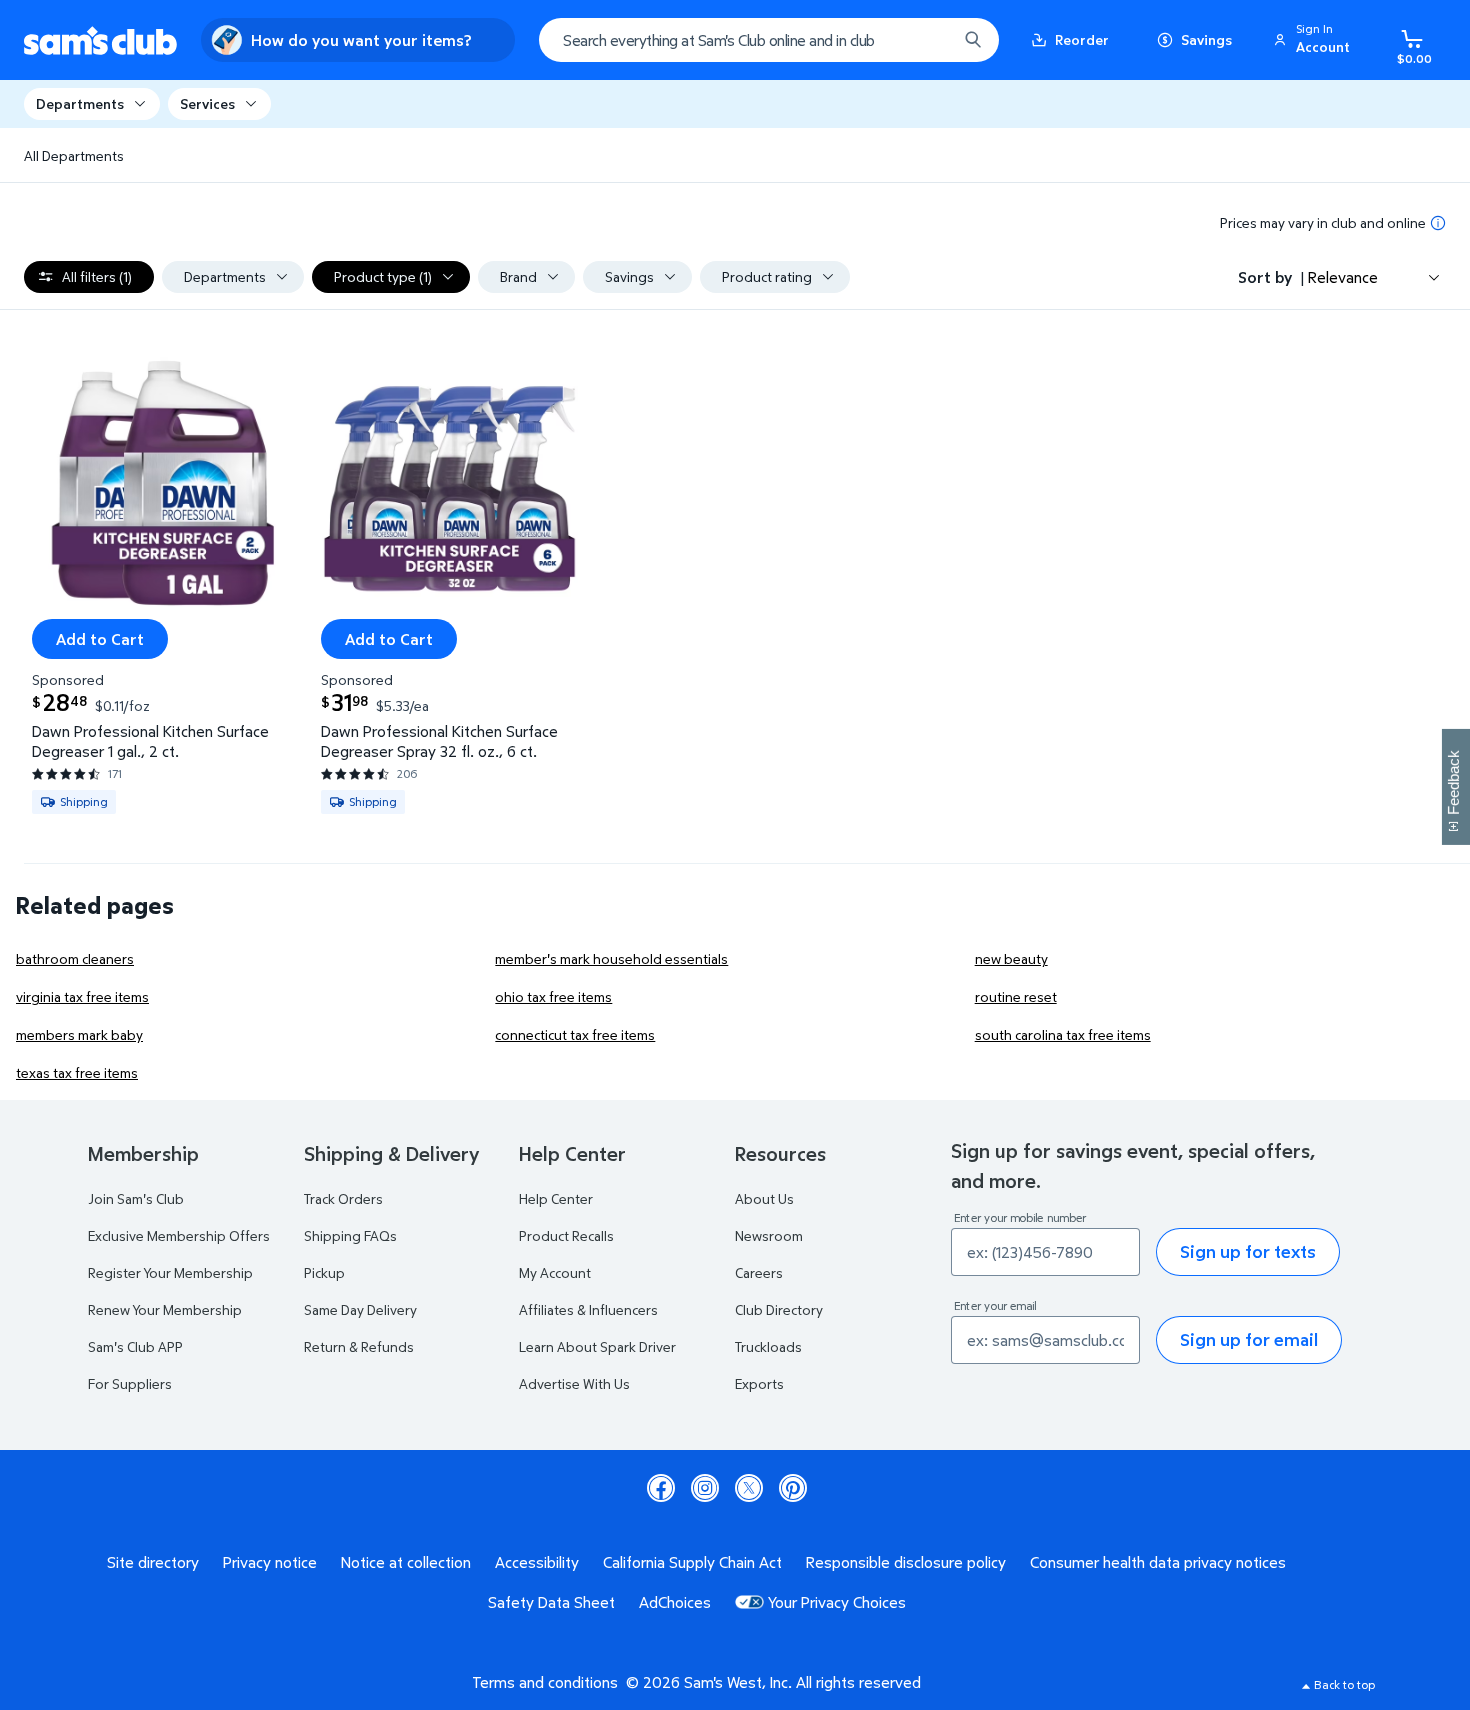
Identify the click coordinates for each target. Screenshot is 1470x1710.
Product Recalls (566, 1235)
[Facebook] (661, 1488)
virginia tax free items (82, 996)
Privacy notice (270, 1562)
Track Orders (343, 1198)
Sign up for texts (1248, 1251)
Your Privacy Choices (837, 1602)
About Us (764, 1198)
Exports (759, 1383)
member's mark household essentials (611, 958)
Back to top (1344, 1684)
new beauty (1011, 958)
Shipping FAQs (350, 1235)
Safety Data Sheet (551, 1602)
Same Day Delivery (360, 1309)
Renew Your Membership (165, 1309)
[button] (1315, 40)
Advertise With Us (574, 1383)
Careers (759, 1272)
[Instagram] (705, 1488)
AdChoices (675, 1602)
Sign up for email (1249, 1339)
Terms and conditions (545, 1682)
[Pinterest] (793, 1488)
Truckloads (768, 1346)
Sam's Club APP (135, 1346)
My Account (555, 1272)
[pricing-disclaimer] (1438, 223)
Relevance (1343, 277)
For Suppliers (130, 1383)
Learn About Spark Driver (597, 1346)
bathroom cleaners (75, 958)
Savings (1206, 39)
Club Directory (779, 1309)
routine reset (1016, 996)
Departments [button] (80, 103)
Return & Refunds (359, 1346)
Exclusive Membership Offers (179, 1235)
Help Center (556, 1198)
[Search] (973, 40)
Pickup (324, 1272)
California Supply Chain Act (692, 1562)
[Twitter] (749, 1488)
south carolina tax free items (1063, 1034)
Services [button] (207, 103)
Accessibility (537, 1562)
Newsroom (769, 1235)
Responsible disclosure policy (906, 1562)
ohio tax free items (553, 996)
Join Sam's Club (136, 1198)
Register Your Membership (170, 1272)
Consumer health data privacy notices (1158, 1562)
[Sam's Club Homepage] (100, 40)
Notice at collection (406, 1562)
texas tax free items (77, 1072)
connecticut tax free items (575, 1034)
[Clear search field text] (927, 40)
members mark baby (79, 1034)
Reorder (1082, 39)
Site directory (153, 1562)
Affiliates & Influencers (588, 1309)
